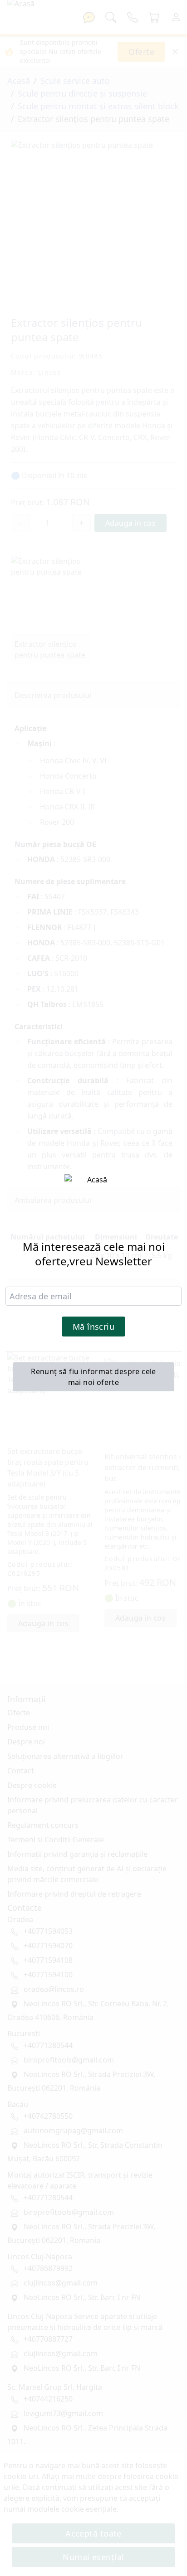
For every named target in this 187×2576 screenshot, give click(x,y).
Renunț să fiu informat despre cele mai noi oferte (93, 1377)
